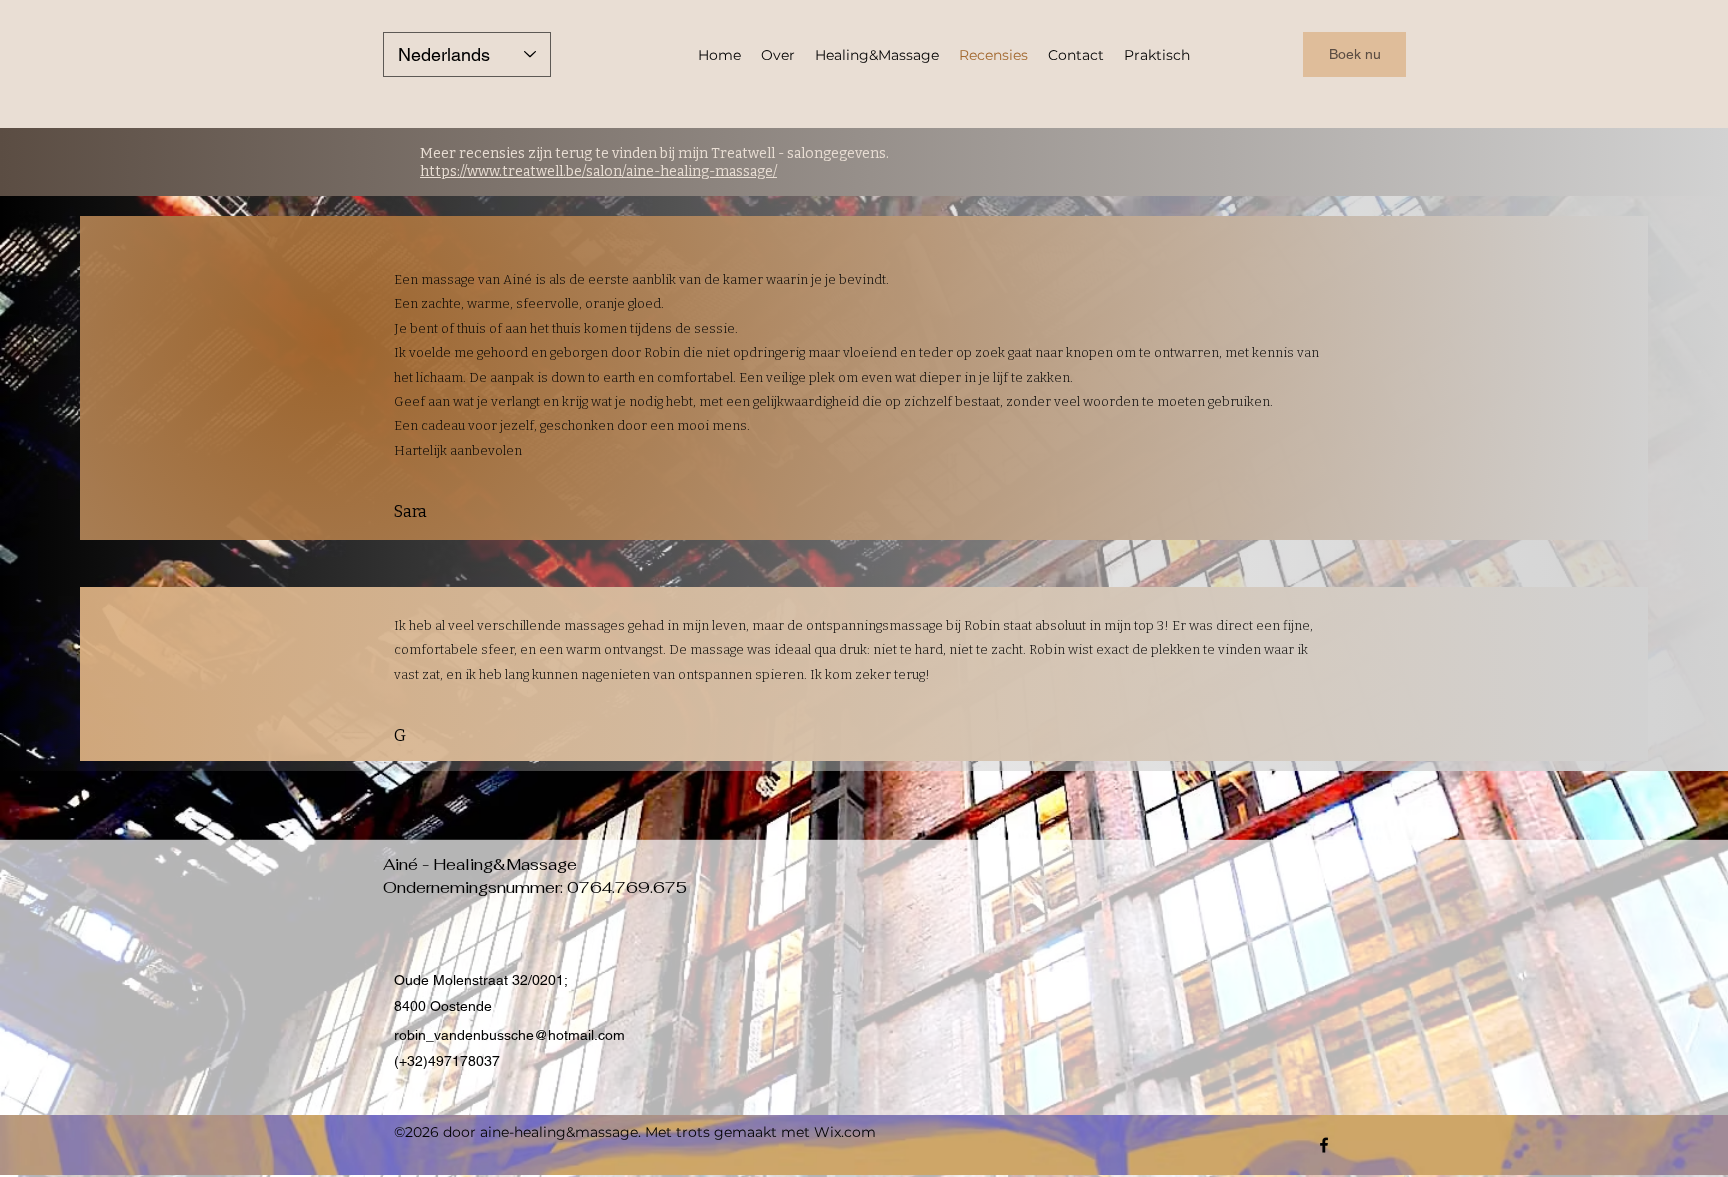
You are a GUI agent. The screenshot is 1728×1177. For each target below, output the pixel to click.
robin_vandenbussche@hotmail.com (509, 1035)
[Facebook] (1324, 1145)
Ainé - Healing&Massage (480, 864)
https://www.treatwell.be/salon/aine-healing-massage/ (598, 171)
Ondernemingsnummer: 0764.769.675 (535, 887)
